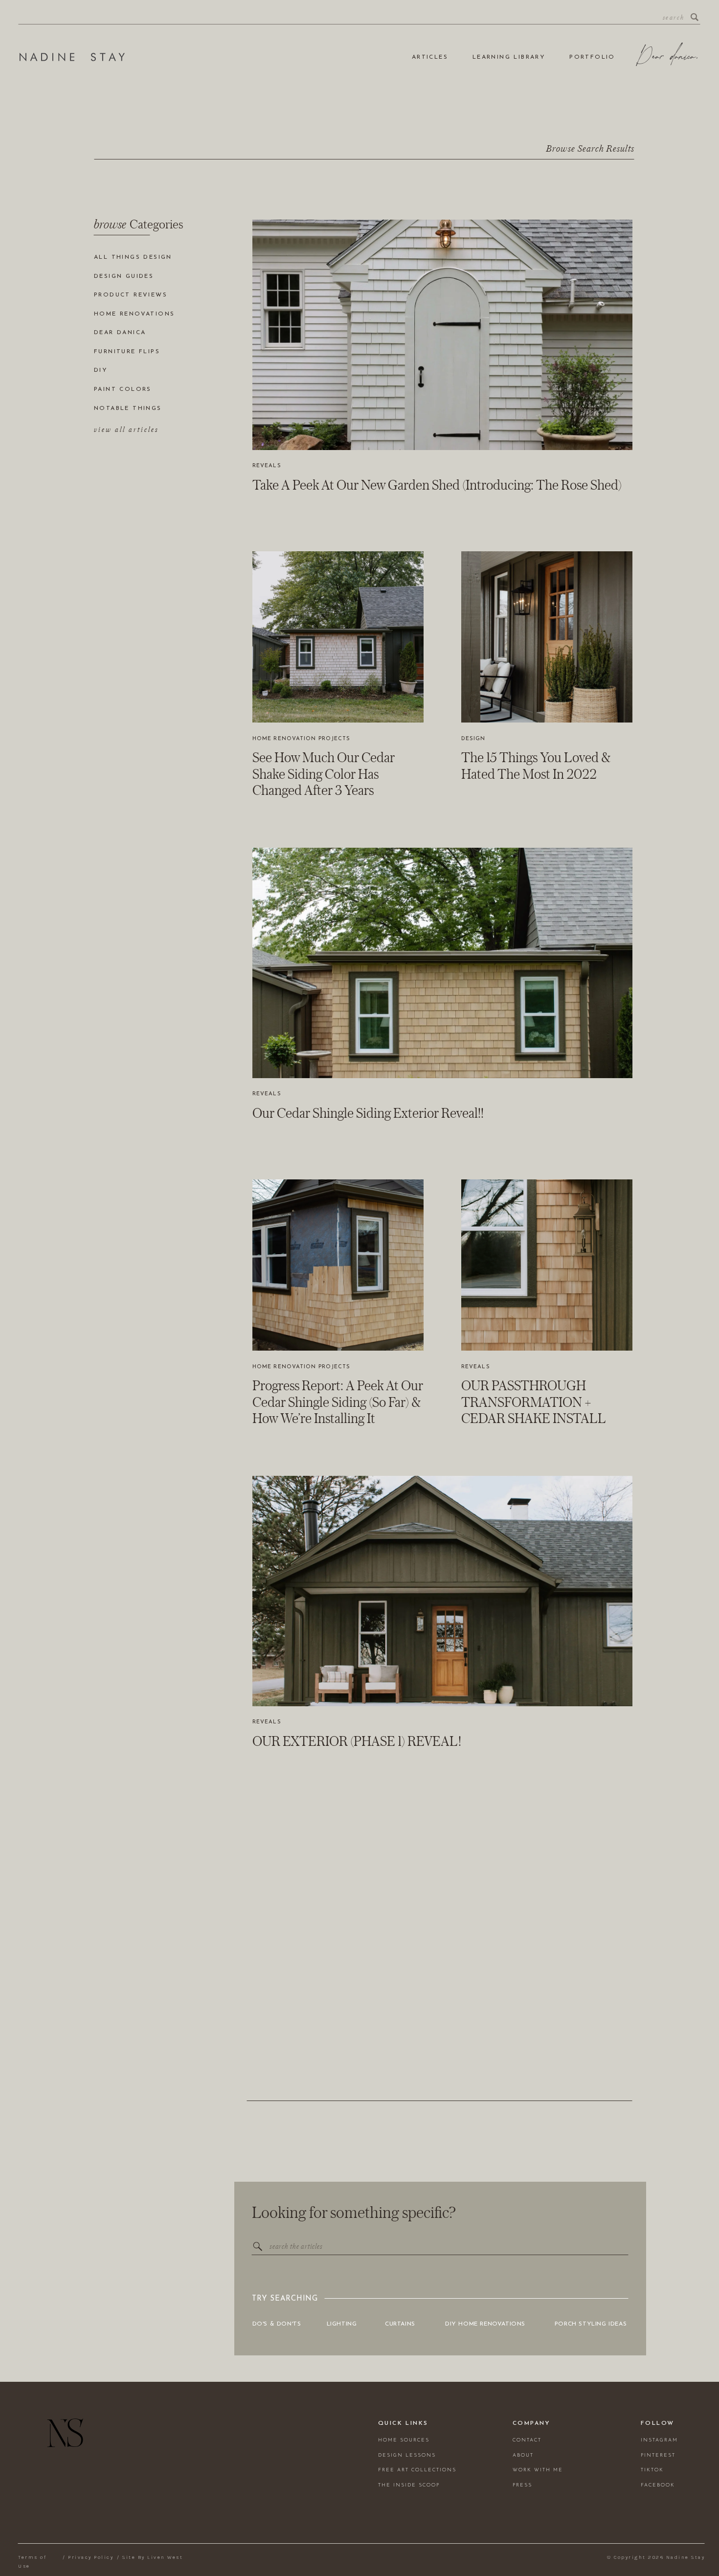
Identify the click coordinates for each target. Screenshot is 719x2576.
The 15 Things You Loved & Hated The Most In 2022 (536, 766)
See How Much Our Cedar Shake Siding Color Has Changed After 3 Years (324, 774)
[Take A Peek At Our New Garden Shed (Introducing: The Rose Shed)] (442, 335)
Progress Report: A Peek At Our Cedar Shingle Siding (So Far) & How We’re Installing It (338, 1402)
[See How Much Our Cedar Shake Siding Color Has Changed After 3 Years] (338, 637)
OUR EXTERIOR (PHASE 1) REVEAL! (357, 1741)
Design (473, 739)
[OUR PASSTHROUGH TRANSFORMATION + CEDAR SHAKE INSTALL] (547, 1265)
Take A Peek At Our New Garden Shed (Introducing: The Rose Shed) (437, 485)
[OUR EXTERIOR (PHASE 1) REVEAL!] (442, 1591)
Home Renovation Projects (301, 739)
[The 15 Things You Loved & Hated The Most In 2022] (547, 637)
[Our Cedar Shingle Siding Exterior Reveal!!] (442, 963)
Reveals (267, 466)
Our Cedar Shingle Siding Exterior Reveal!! (368, 1113)
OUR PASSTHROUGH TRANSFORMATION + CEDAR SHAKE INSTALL (534, 1402)
